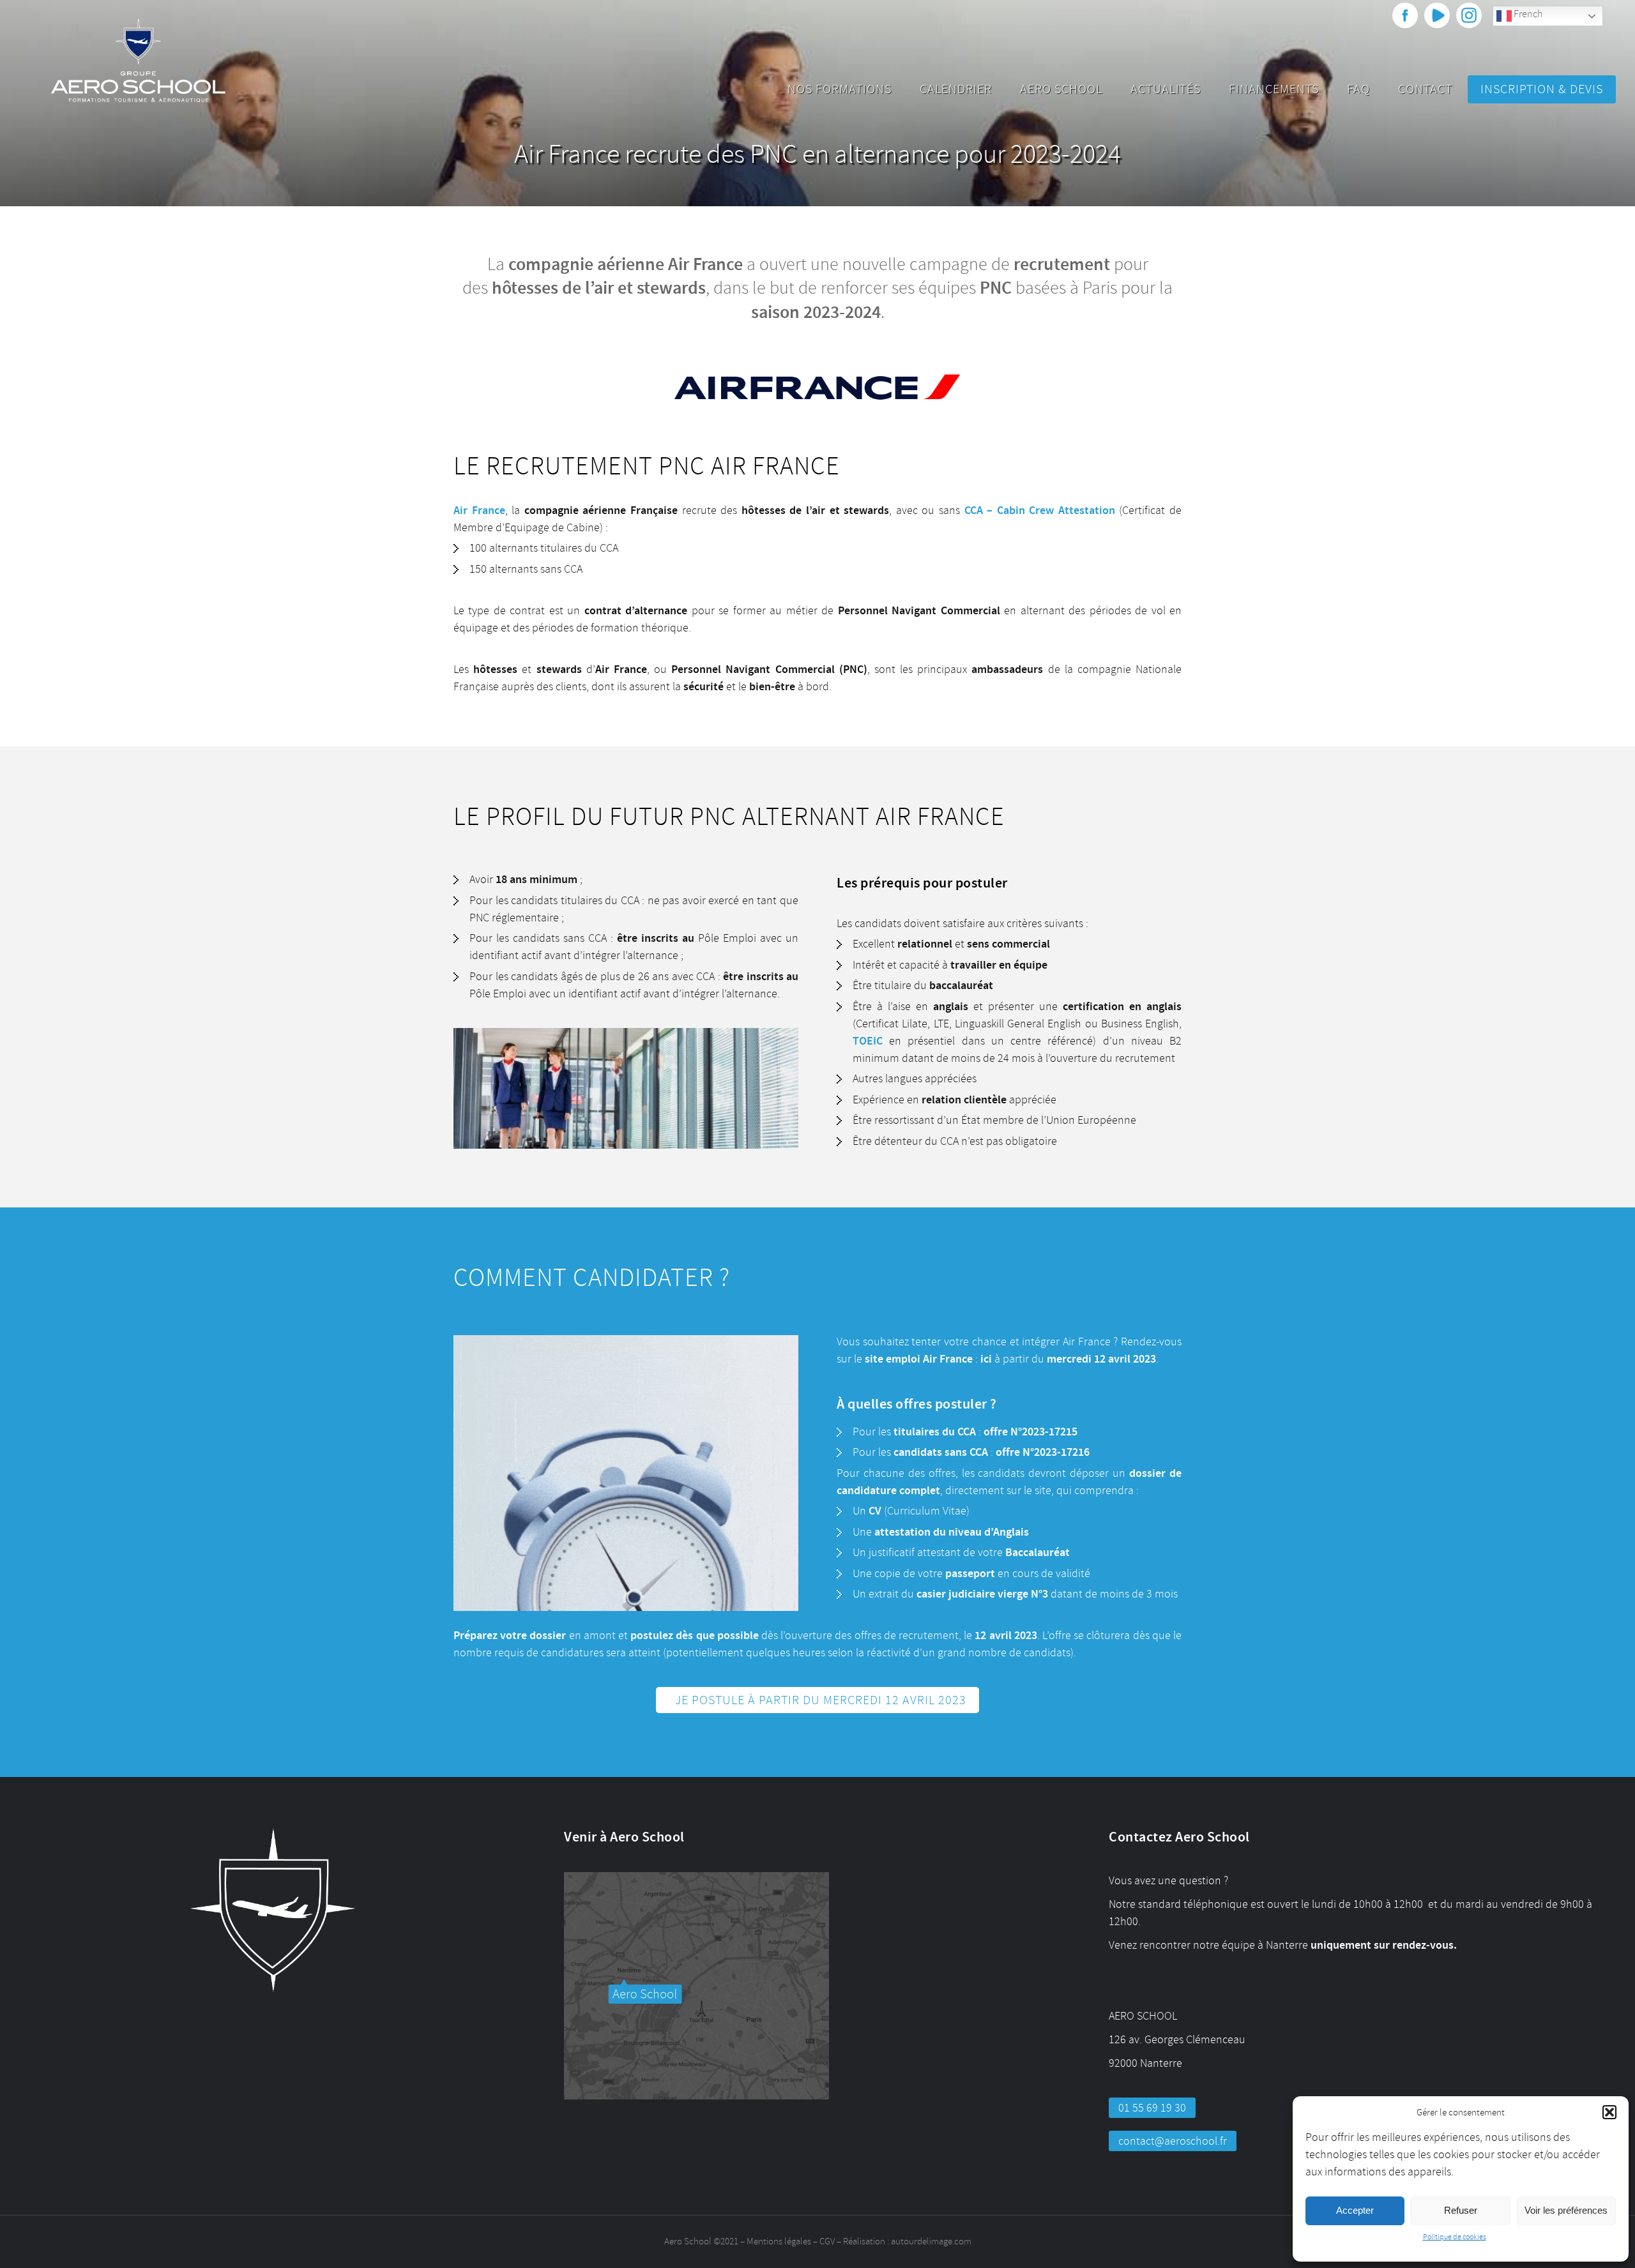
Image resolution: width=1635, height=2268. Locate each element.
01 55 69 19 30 (1152, 2108)
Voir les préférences (1566, 2210)
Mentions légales (779, 2242)
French (1527, 14)
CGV (827, 2242)
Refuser (1461, 2210)
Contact (1425, 89)
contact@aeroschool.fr (1173, 2141)
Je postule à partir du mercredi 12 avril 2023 (821, 1700)
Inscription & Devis (1542, 89)
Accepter (1355, 2210)
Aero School (1061, 89)
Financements (1274, 89)
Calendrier (956, 89)
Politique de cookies (1455, 2237)
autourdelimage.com (931, 2242)
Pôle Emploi (727, 938)
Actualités (1166, 89)
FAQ (1358, 89)
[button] (1609, 2112)
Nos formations (840, 89)
